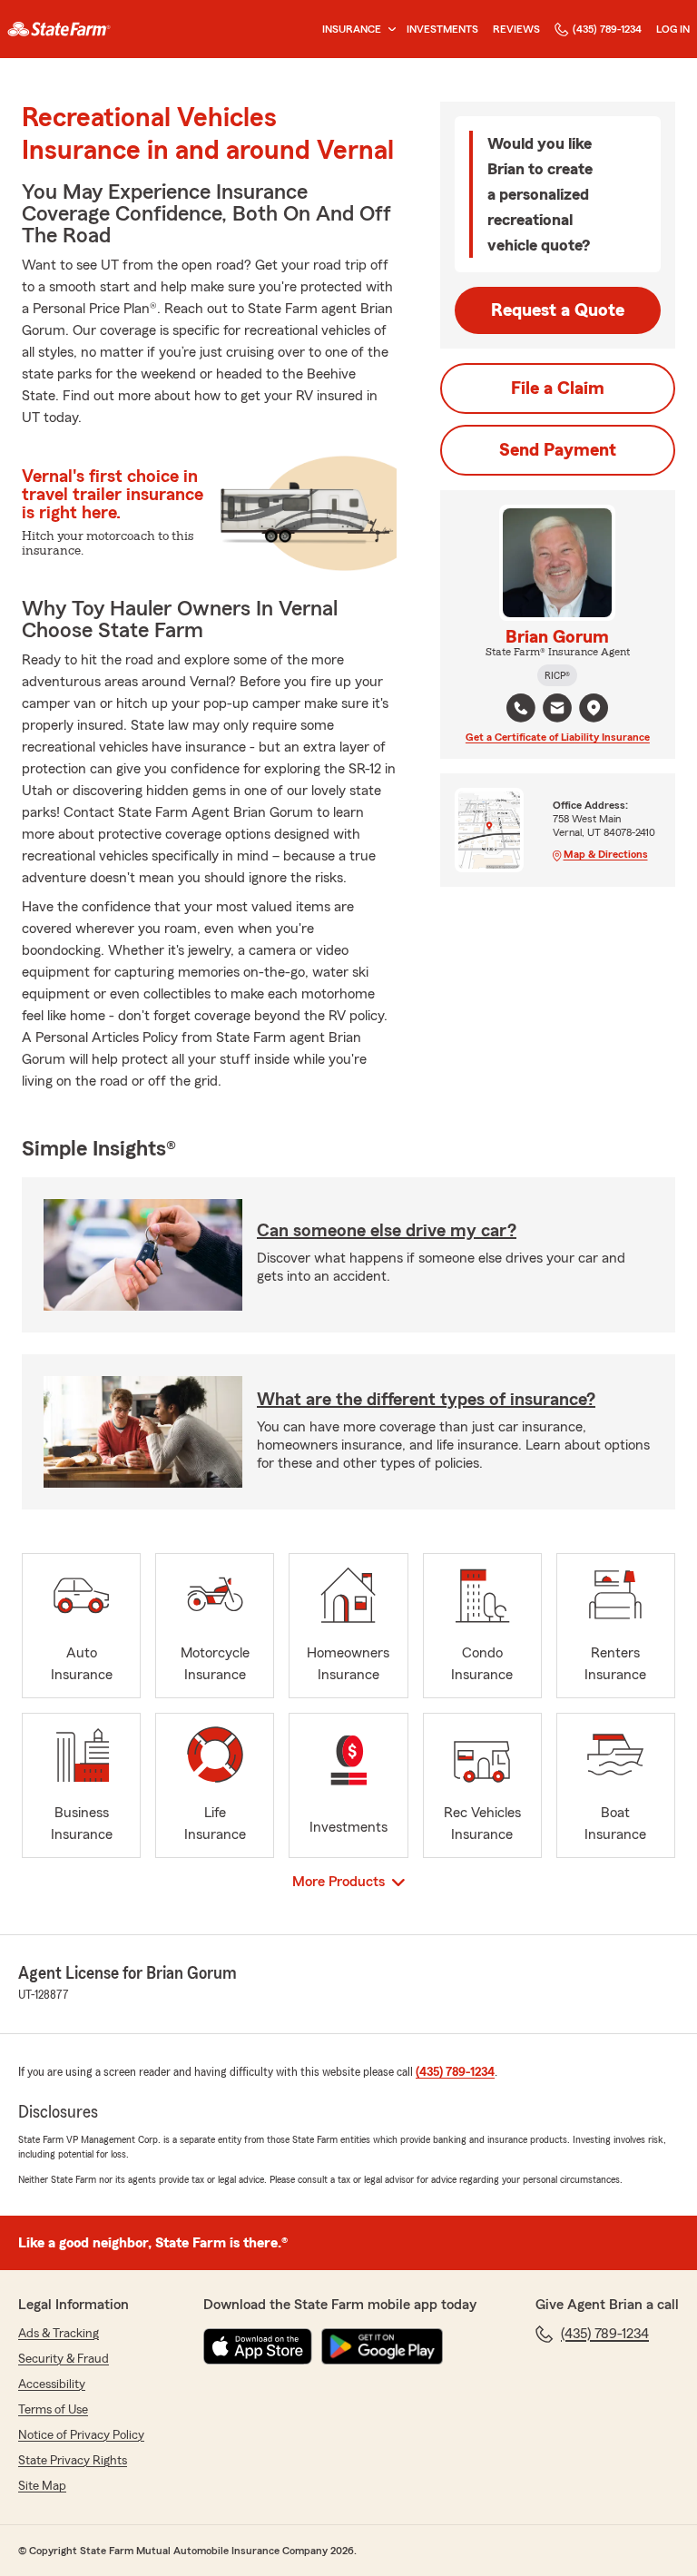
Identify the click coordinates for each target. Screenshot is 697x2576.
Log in (673, 29)
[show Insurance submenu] (388, 29)
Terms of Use (53, 2410)
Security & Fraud (64, 2359)
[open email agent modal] (557, 710)
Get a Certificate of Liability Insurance (558, 737)
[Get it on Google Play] (382, 2346)
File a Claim (558, 388)
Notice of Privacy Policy (81, 2435)
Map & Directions (606, 854)
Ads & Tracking (59, 2334)
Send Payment (558, 450)
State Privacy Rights (73, 2461)
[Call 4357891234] (521, 708)
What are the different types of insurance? (426, 1400)
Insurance (352, 29)
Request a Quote (558, 310)
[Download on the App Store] (258, 2346)
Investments (442, 29)
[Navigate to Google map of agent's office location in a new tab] (594, 708)
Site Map (42, 2486)
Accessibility (52, 2384)
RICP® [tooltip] (557, 675)
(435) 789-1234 (607, 29)
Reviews (516, 29)
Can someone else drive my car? (387, 1231)
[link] (59, 29)
